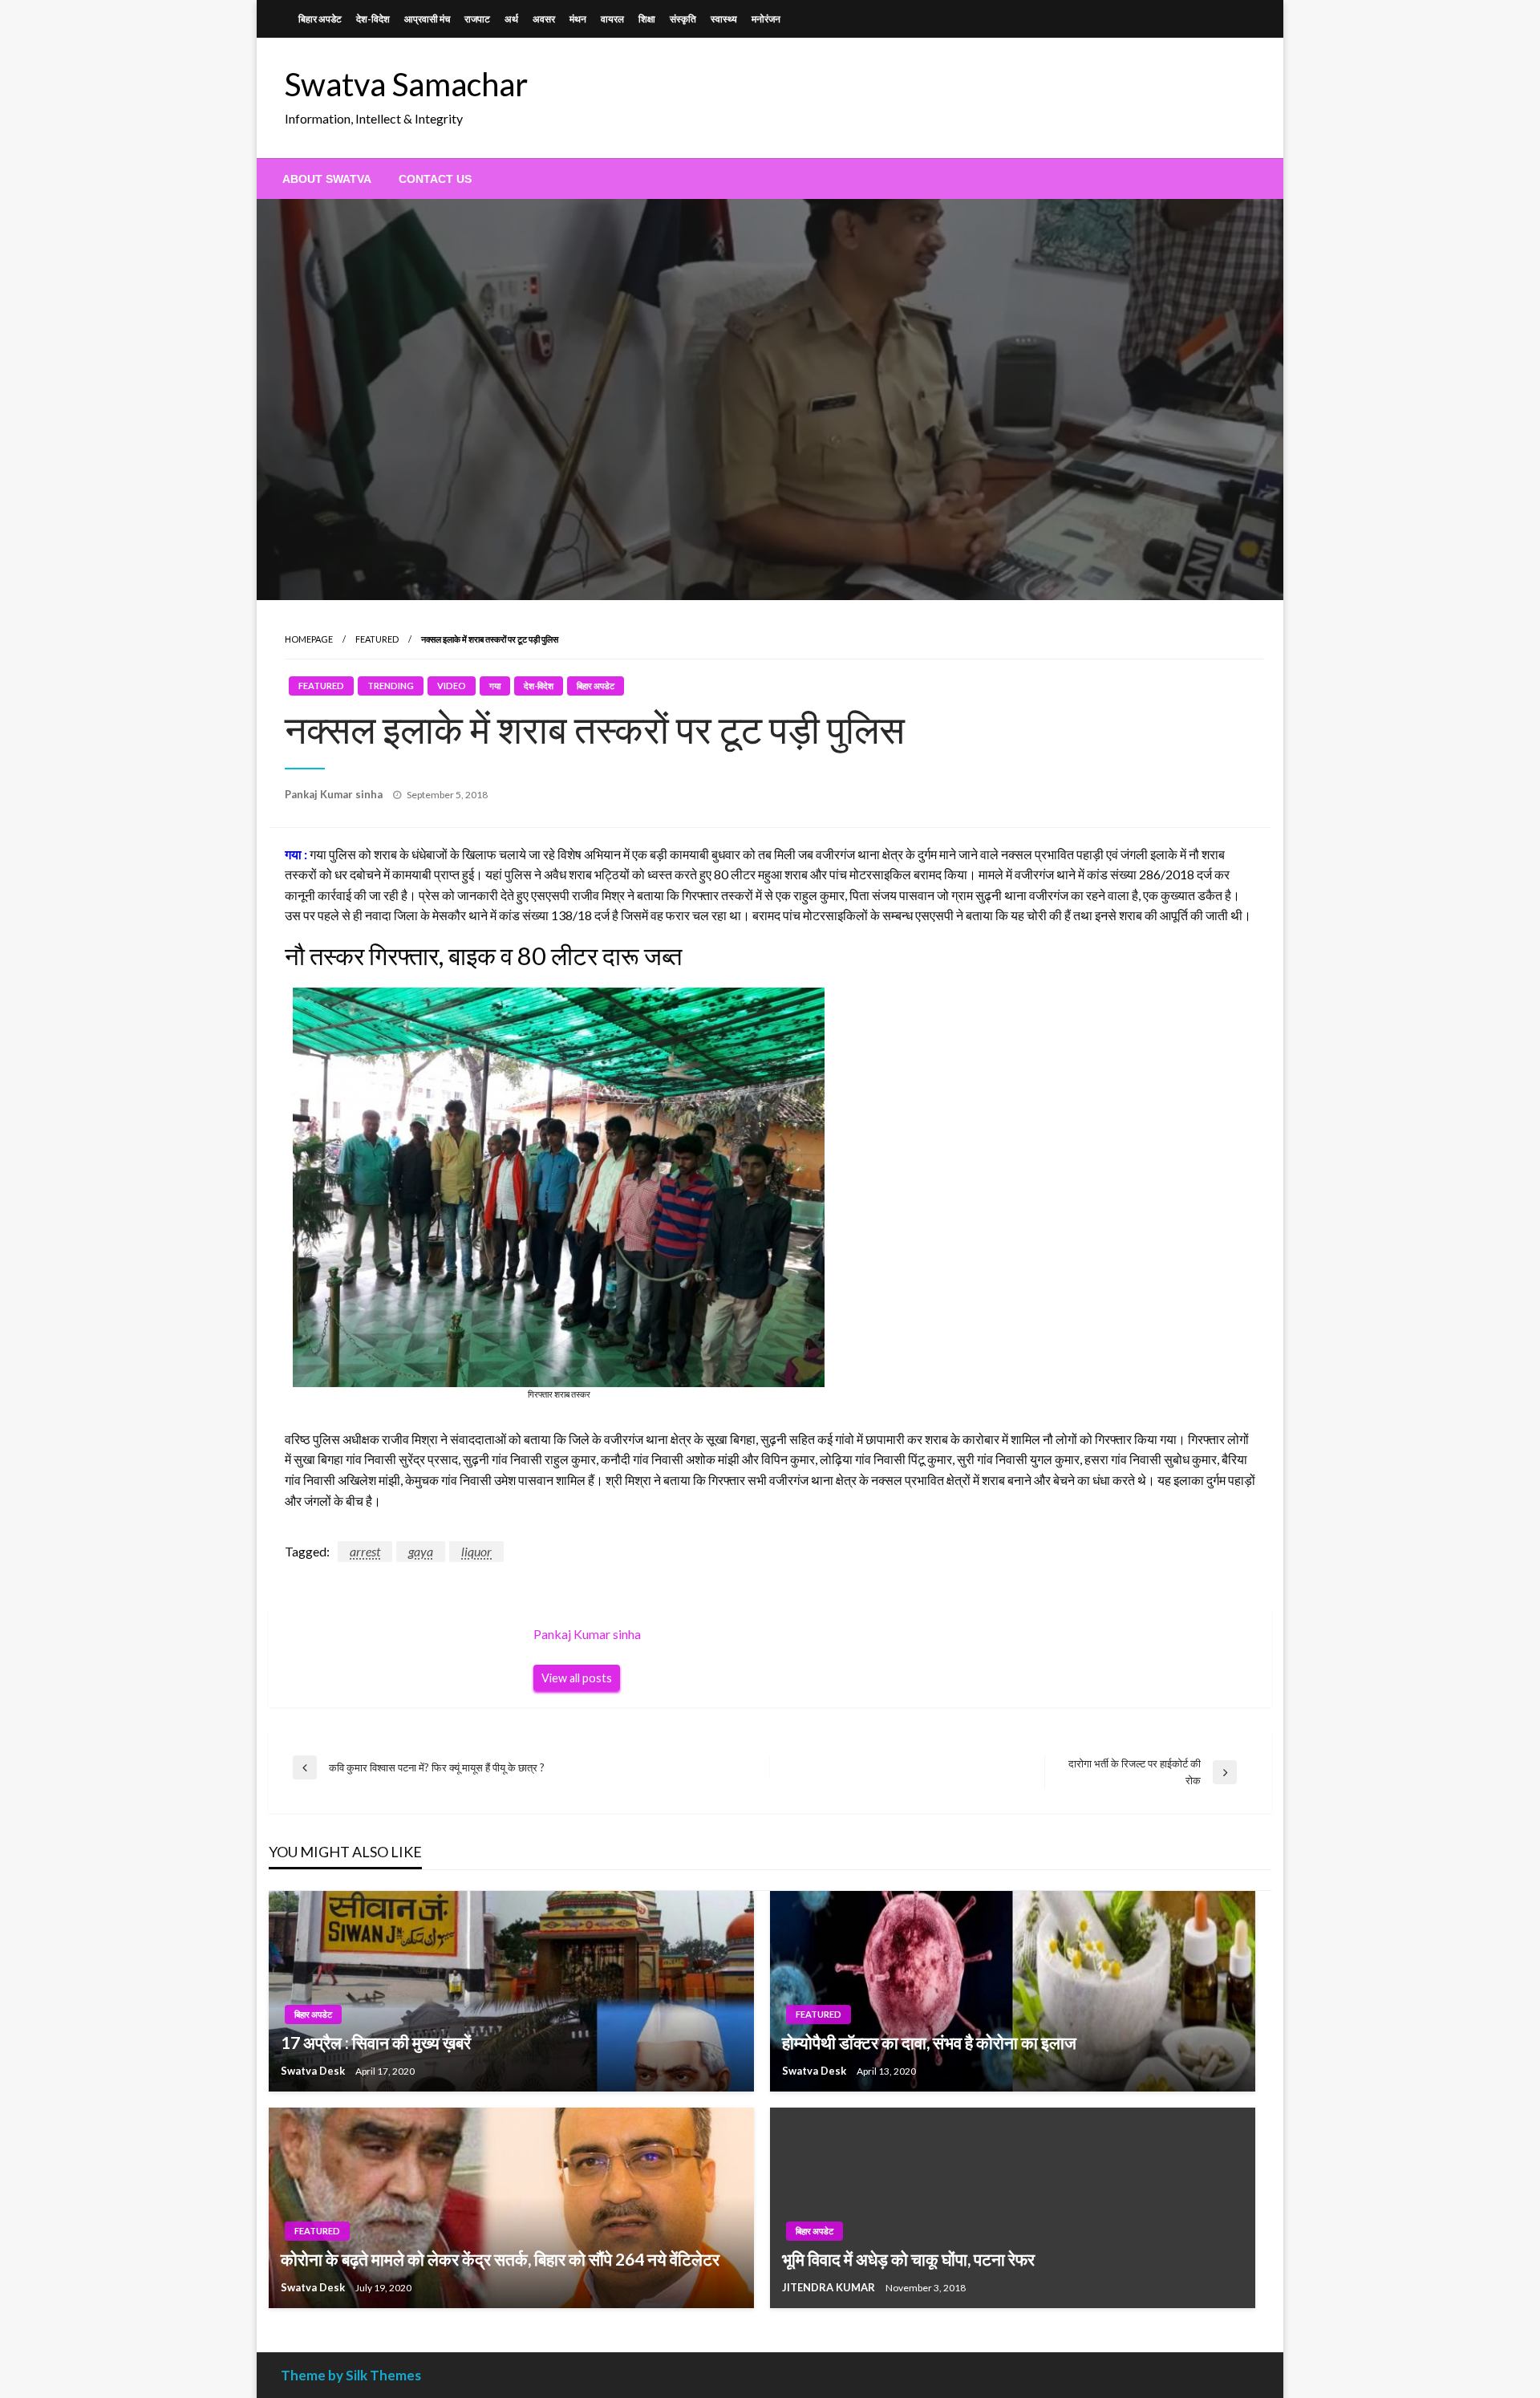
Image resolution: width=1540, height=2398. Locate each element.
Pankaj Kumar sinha (335, 794)
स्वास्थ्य (724, 19)
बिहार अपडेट (320, 19)
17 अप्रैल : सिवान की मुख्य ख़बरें (376, 2042)
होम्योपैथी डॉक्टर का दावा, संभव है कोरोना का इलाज (929, 2042)
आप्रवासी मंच (427, 19)
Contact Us (435, 179)
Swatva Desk (314, 2071)
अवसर (544, 19)
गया (495, 686)
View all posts (577, 1678)
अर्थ (511, 19)
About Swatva (327, 179)
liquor (476, 1551)
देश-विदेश (373, 19)
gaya (421, 1551)
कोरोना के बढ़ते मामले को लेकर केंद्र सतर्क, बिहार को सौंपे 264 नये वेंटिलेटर (500, 2259)
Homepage (309, 639)
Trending (391, 686)
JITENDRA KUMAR (830, 2287)
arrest (365, 1551)
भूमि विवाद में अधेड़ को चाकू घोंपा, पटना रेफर (908, 2259)
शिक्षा (647, 19)
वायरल (612, 19)
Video (452, 686)
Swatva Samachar (406, 84)
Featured (377, 639)
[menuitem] (327, 179)
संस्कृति (683, 19)
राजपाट (477, 19)
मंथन (578, 19)
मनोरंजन (766, 19)
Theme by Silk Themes (351, 2375)
